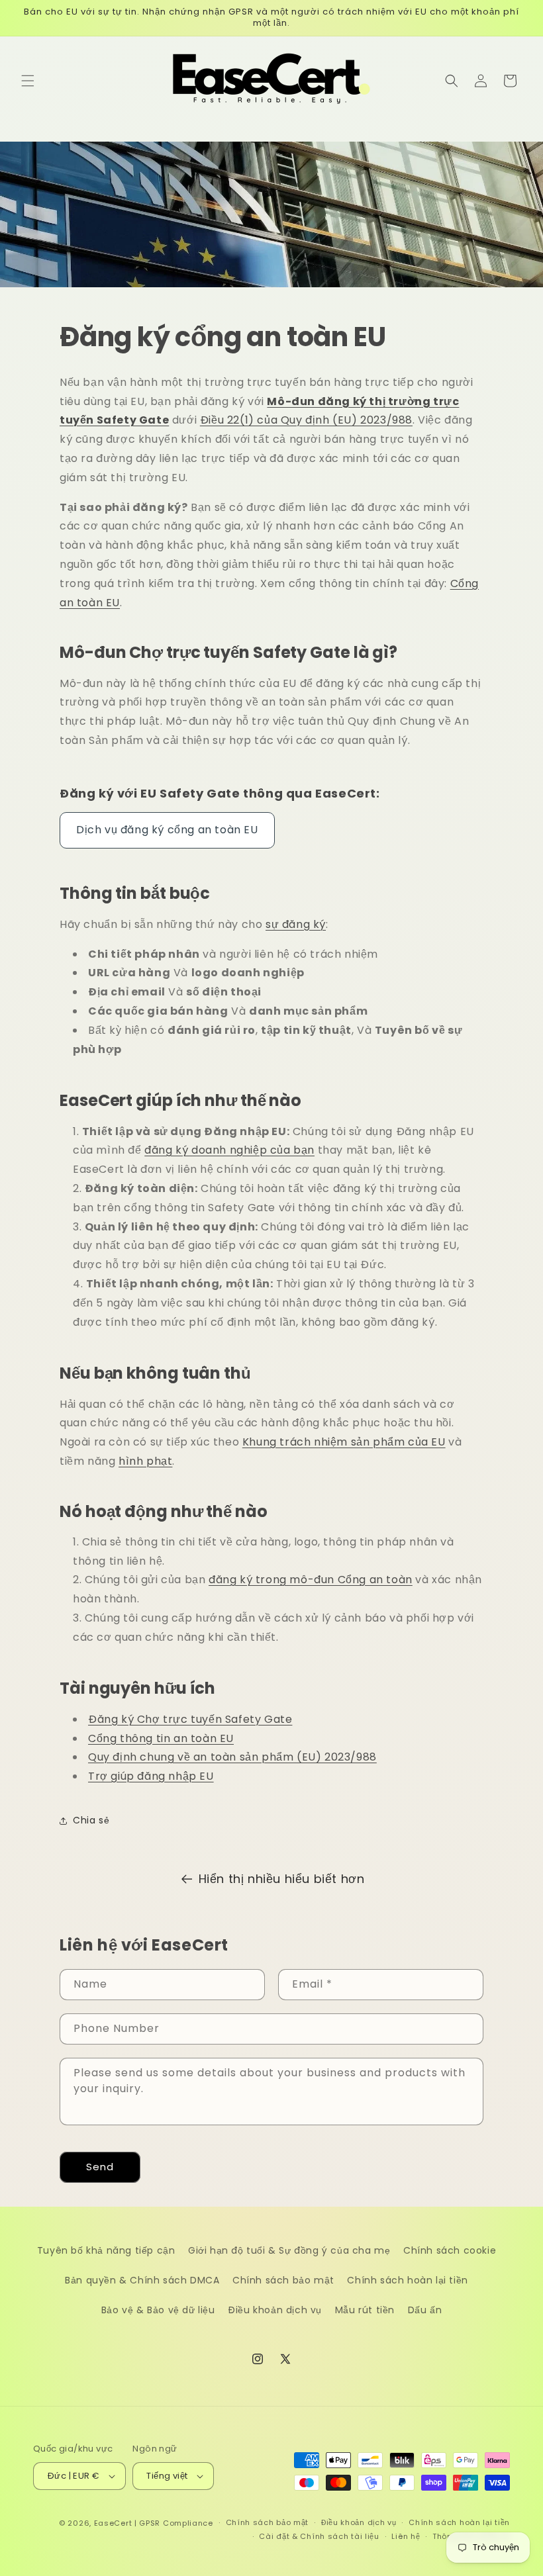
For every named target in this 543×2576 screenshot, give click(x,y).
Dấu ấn (425, 2310)
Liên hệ (406, 2536)
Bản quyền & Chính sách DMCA (142, 2280)
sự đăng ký (296, 924)
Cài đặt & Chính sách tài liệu (319, 2536)
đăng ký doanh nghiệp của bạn (229, 1150)
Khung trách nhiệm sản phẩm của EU (344, 1442)
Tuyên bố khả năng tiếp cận (106, 2250)
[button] (28, 81)
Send (100, 2167)
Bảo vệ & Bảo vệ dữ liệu (158, 2310)
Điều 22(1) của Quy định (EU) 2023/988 (306, 420)
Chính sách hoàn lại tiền (407, 2280)
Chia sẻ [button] (91, 1820)
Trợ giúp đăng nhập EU (151, 1776)
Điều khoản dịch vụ (275, 2310)
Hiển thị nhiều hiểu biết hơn (282, 1879)
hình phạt (145, 1461)
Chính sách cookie (450, 2250)
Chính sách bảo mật (283, 2280)
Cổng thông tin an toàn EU (161, 1738)
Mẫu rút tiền (365, 2310)
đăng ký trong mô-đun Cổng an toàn (311, 1580)
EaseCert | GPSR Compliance (154, 2523)
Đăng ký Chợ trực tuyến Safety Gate (190, 1719)
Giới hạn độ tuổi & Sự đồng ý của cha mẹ (289, 2250)
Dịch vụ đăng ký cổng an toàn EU (167, 830)
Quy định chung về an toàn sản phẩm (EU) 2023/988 (232, 1757)
